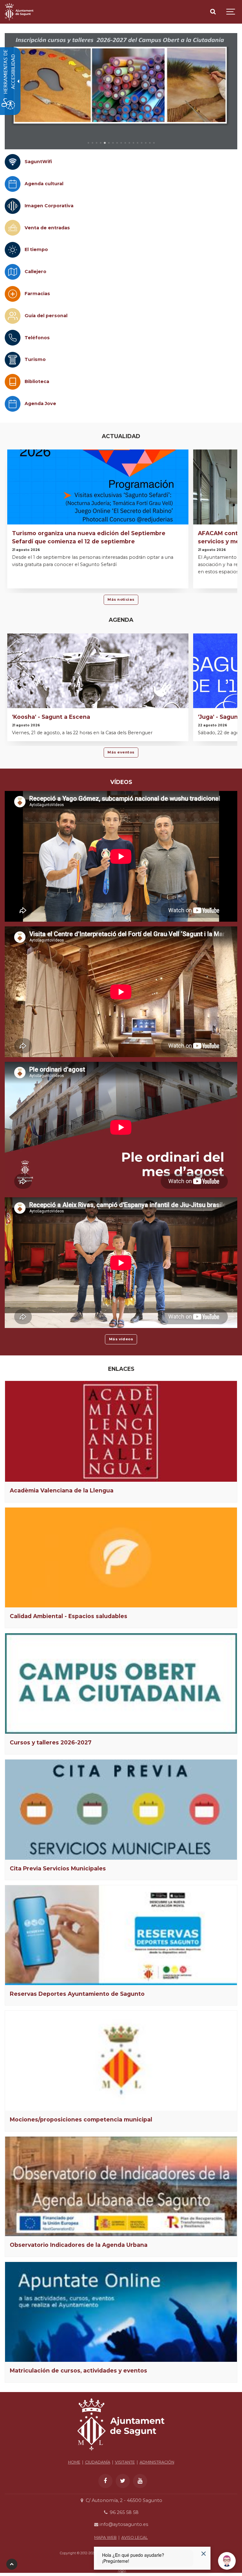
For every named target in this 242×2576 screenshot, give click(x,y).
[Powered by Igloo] (121, 2571)
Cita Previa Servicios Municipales (58, 1868)
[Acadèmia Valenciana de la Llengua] (121, 1431)
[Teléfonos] (13, 338)
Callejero (35, 272)
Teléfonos (37, 338)
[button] (88, 143)
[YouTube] (140, 2481)
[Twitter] (123, 2481)
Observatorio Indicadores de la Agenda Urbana (79, 2245)
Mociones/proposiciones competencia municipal (81, 2119)
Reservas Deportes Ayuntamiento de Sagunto (77, 1994)
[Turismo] (13, 360)
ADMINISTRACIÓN (157, 2462)
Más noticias (121, 599)
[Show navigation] (231, 12)
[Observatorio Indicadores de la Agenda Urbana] (121, 2187)
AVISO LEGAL (135, 2537)
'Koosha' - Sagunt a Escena (51, 717)
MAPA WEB (105, 2537)
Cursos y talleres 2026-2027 (51, 1742)
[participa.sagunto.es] (124, 91)
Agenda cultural (44, 184)
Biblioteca (37, 381)
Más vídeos (121, 1339)
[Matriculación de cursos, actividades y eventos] (121, 2312)
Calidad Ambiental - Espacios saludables (69, 1616)
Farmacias (37, 294)
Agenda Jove (40, 404)
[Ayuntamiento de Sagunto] (19, 12)
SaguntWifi (38, 162)
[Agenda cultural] (13, 184)
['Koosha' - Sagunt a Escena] (98, 697)
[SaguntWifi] (13, 162)
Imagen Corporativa (49, 206)
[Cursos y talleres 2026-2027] (121, 1683)
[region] (121, 91)
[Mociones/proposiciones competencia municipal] (121, 2061)
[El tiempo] (13, 250)
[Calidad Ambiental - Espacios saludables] (121, 1558)
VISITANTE (125, 2462)
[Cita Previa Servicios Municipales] (121, 1810)
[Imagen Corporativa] (13, 206)
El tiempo (36, 249)
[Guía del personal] (13, 316)
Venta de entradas (47, 228)
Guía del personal (46, 316)
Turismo (35, 359)
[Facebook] (105, 2481)
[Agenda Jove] (13, 404)
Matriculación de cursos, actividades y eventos (78, 2370)
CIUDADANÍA (98, 2462)
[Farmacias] (13, 294)
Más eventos (121, 752)
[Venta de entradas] (13, 228)
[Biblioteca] (13, 382)
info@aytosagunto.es (123, 2524)
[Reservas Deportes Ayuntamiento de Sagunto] (121, 1935)
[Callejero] (13, 272)
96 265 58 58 (123, 2512)
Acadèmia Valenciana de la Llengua (62, 1490)
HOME (74, 2462)
